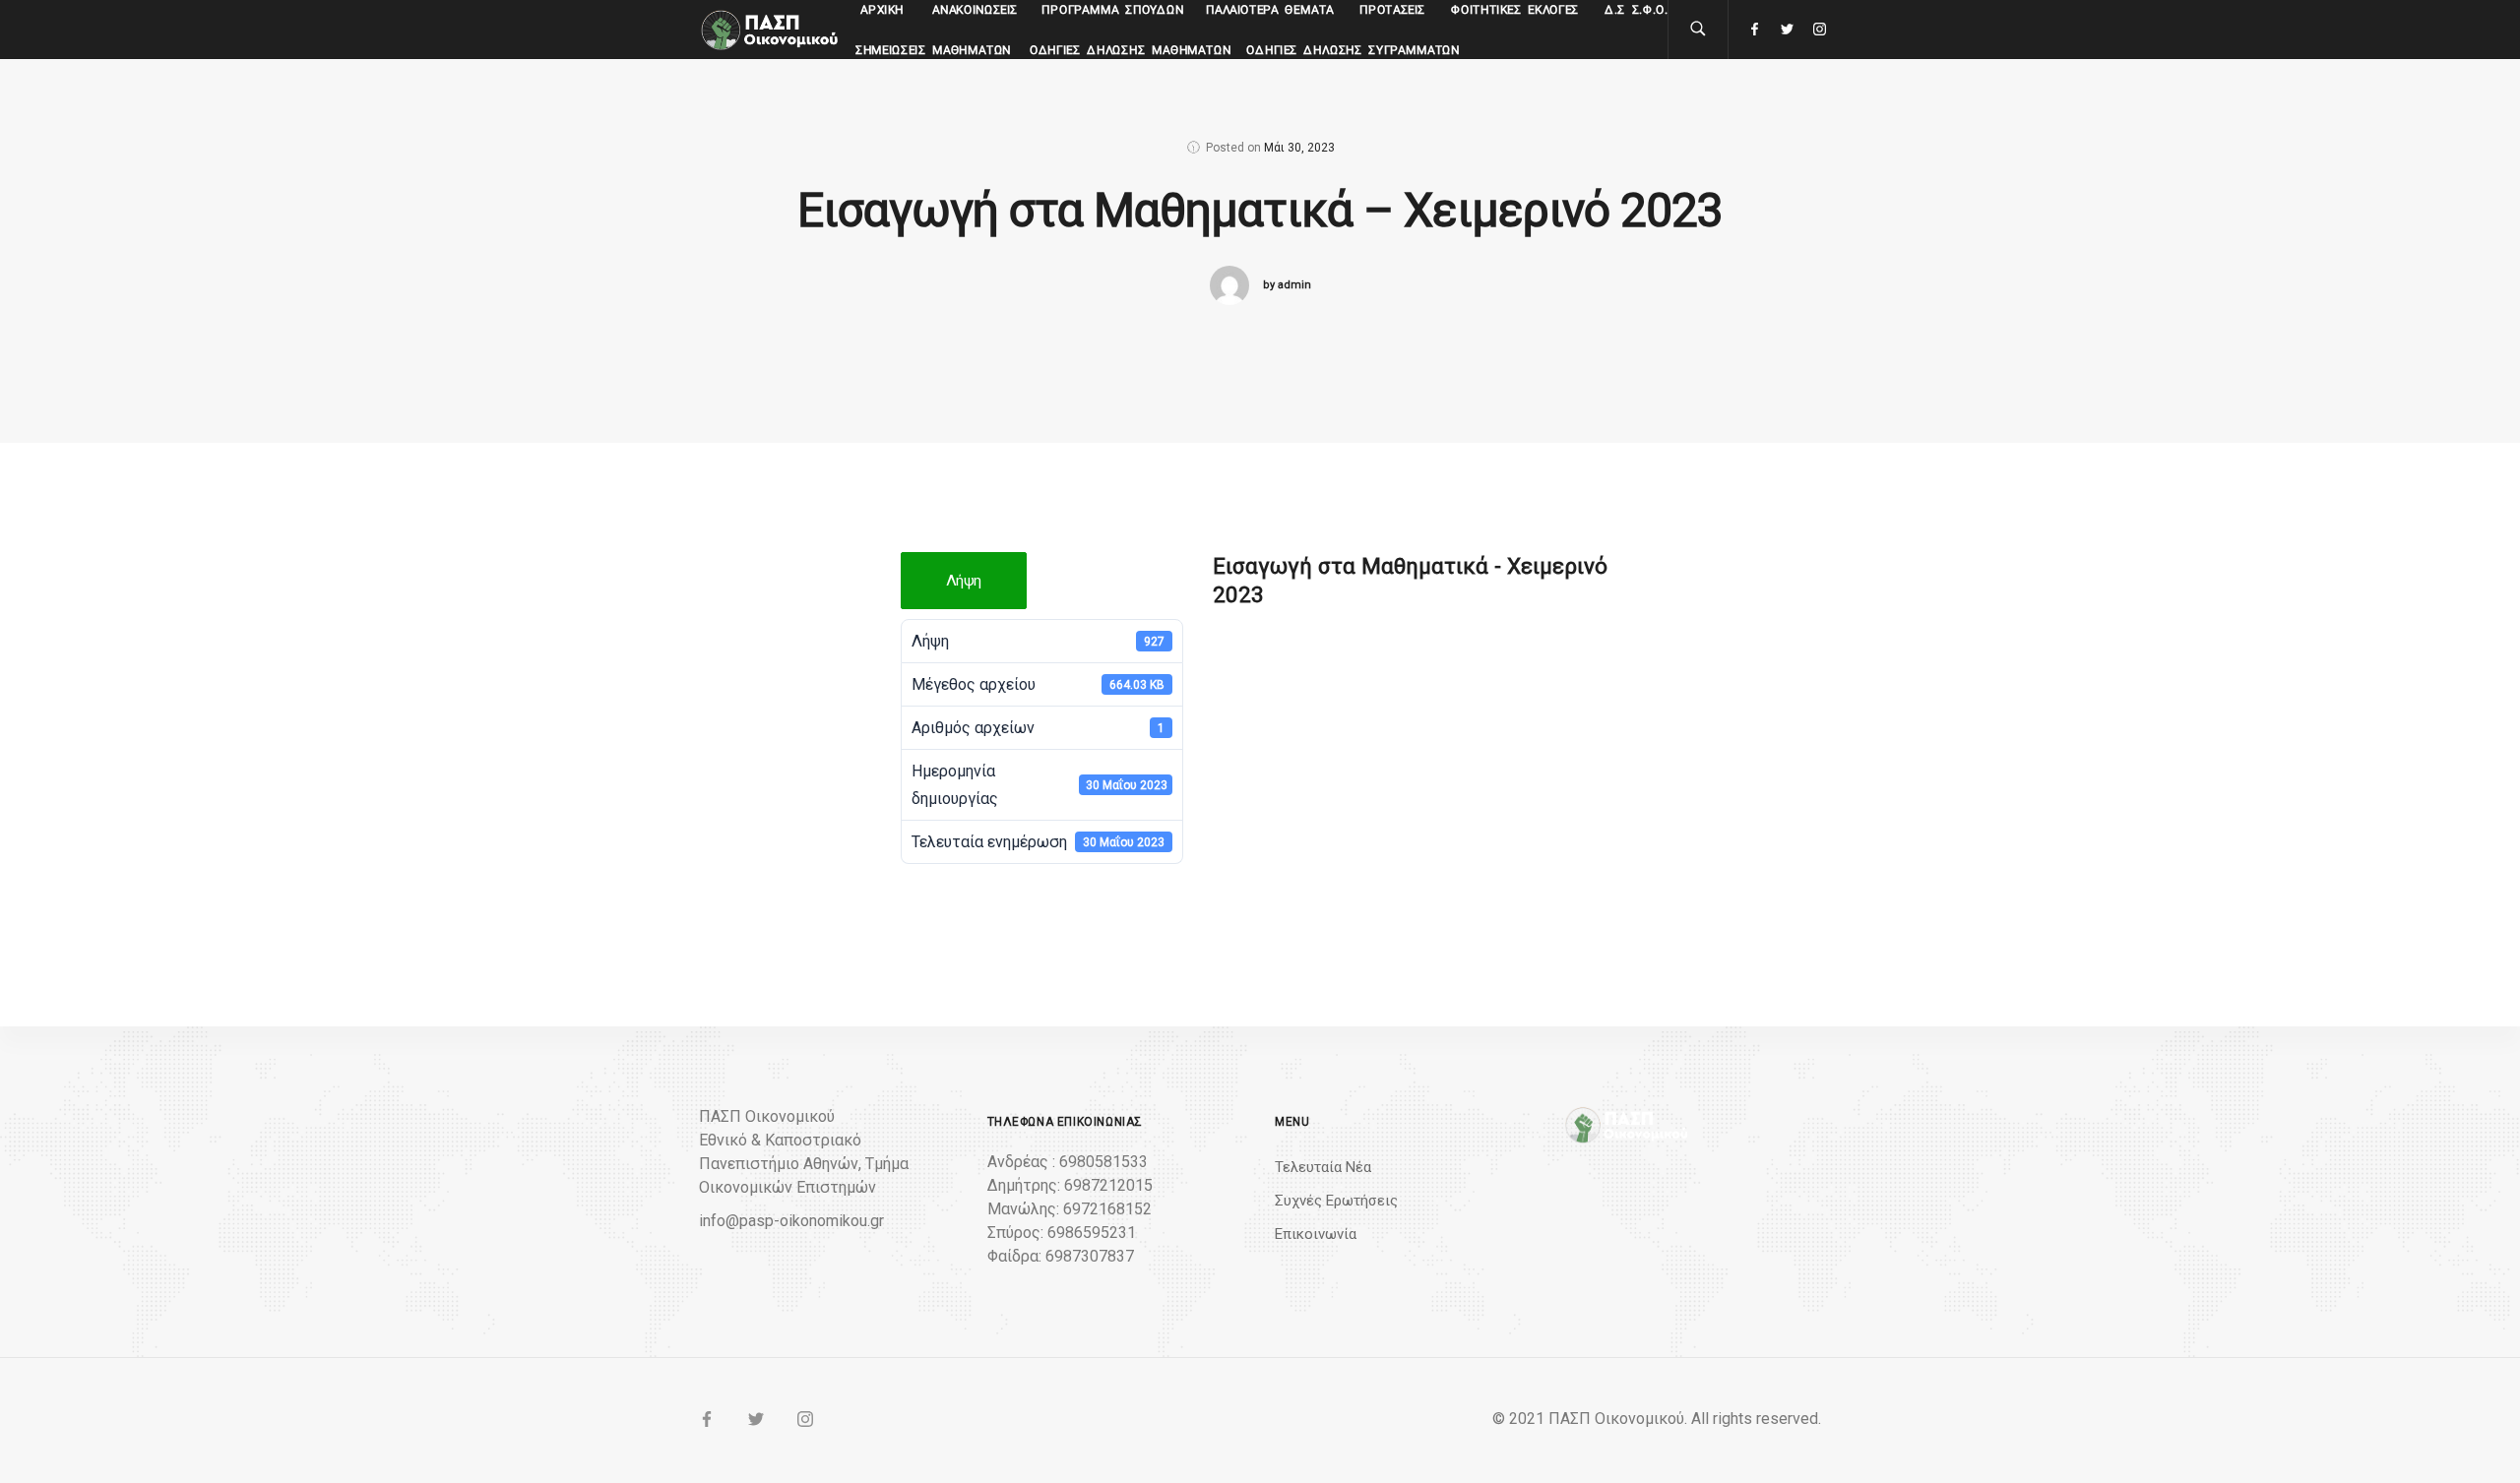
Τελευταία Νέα (1323, 1167)
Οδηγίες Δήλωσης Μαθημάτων (1131, 50)
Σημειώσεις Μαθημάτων (934, 50)
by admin (1287, 285)
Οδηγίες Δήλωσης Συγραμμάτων (1353, 50)
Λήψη (964, 581)
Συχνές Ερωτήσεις (1336, 1201)
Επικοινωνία (1316, 1234)
